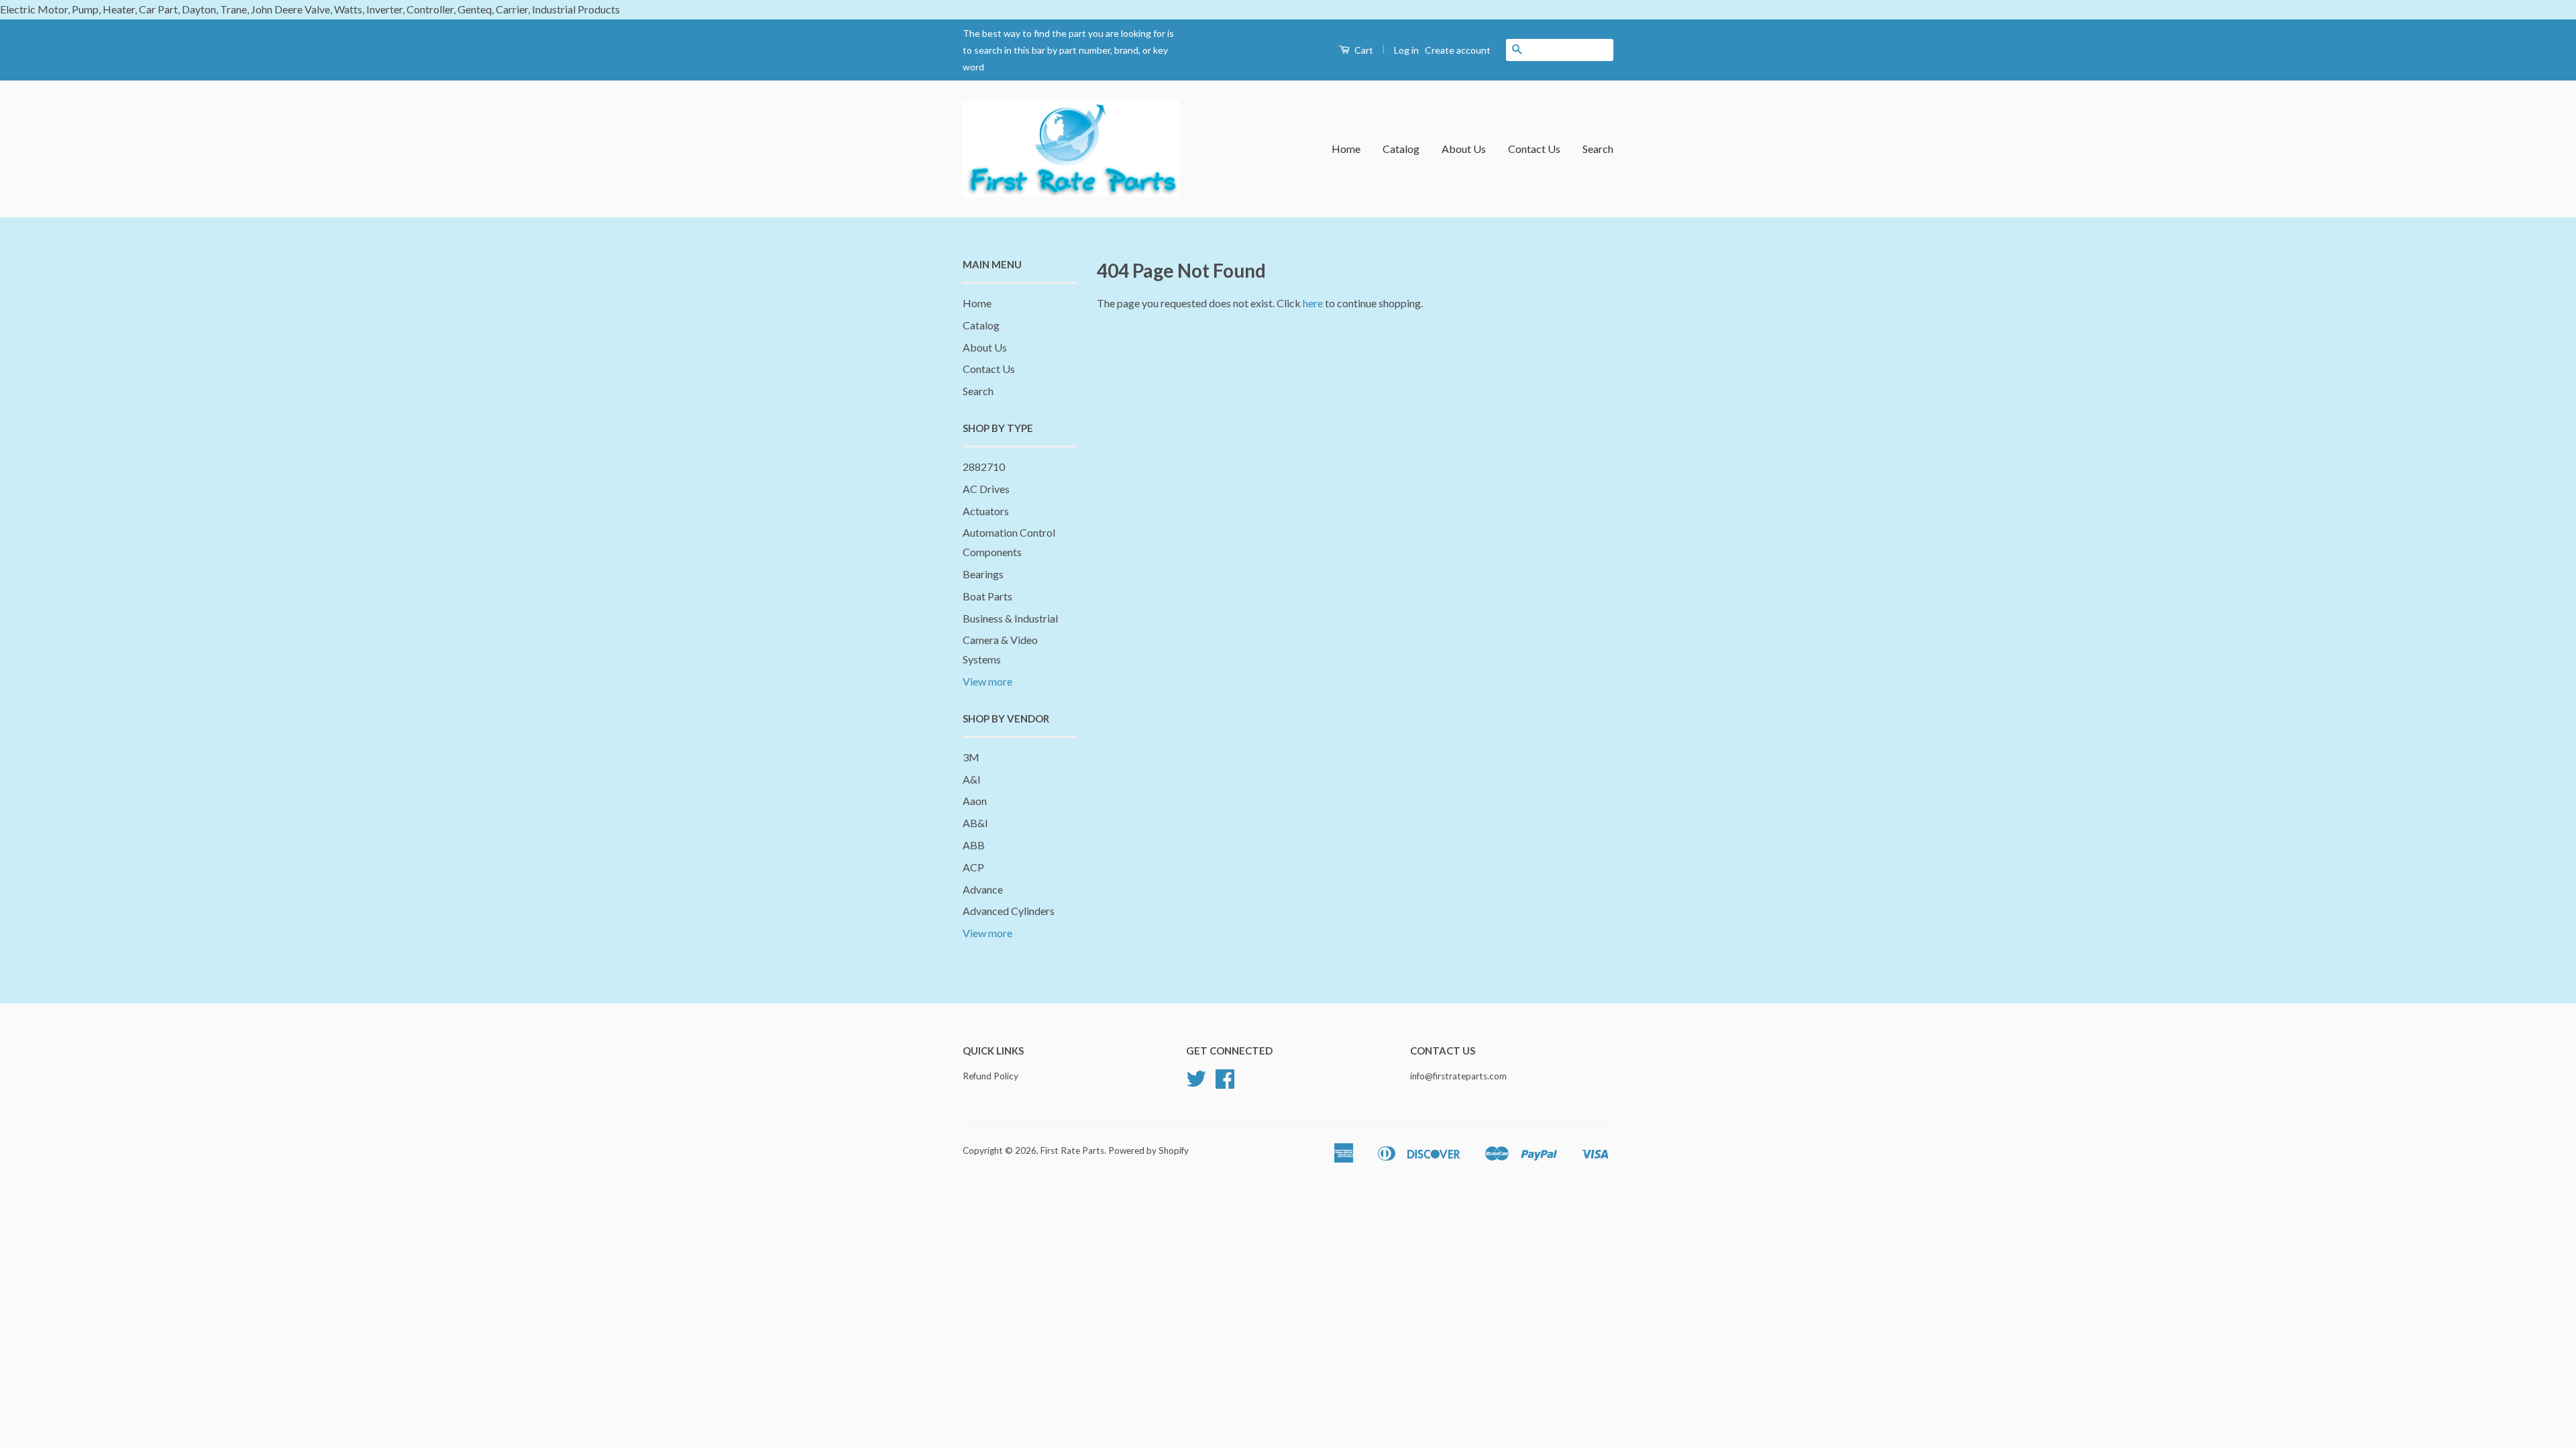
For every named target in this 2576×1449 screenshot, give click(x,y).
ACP (973, 867)
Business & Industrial (1010, 618)
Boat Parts (987, 596)
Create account (1458, 50)
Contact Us (1534, 149)
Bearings (983, 574)
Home (1346, 149)
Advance (983, 889)
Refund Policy (990, 1076)
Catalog (1401, 149)
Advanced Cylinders (1009, 911)
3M (971, 757)
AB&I (975, 823)
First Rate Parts (1072, 1150)
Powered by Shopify (1148, 1150)
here (1313, 303)
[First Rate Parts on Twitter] (1196, 1083)
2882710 (984, 467)
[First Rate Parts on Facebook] (1225, 1083)
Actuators (986, 511)
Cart (1363, 50)
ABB (974, 845)
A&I (972, 779)
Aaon (975, 801)
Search (1598, 149)
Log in (1406, 50)
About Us (1464, 149)
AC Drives (986, 489)
